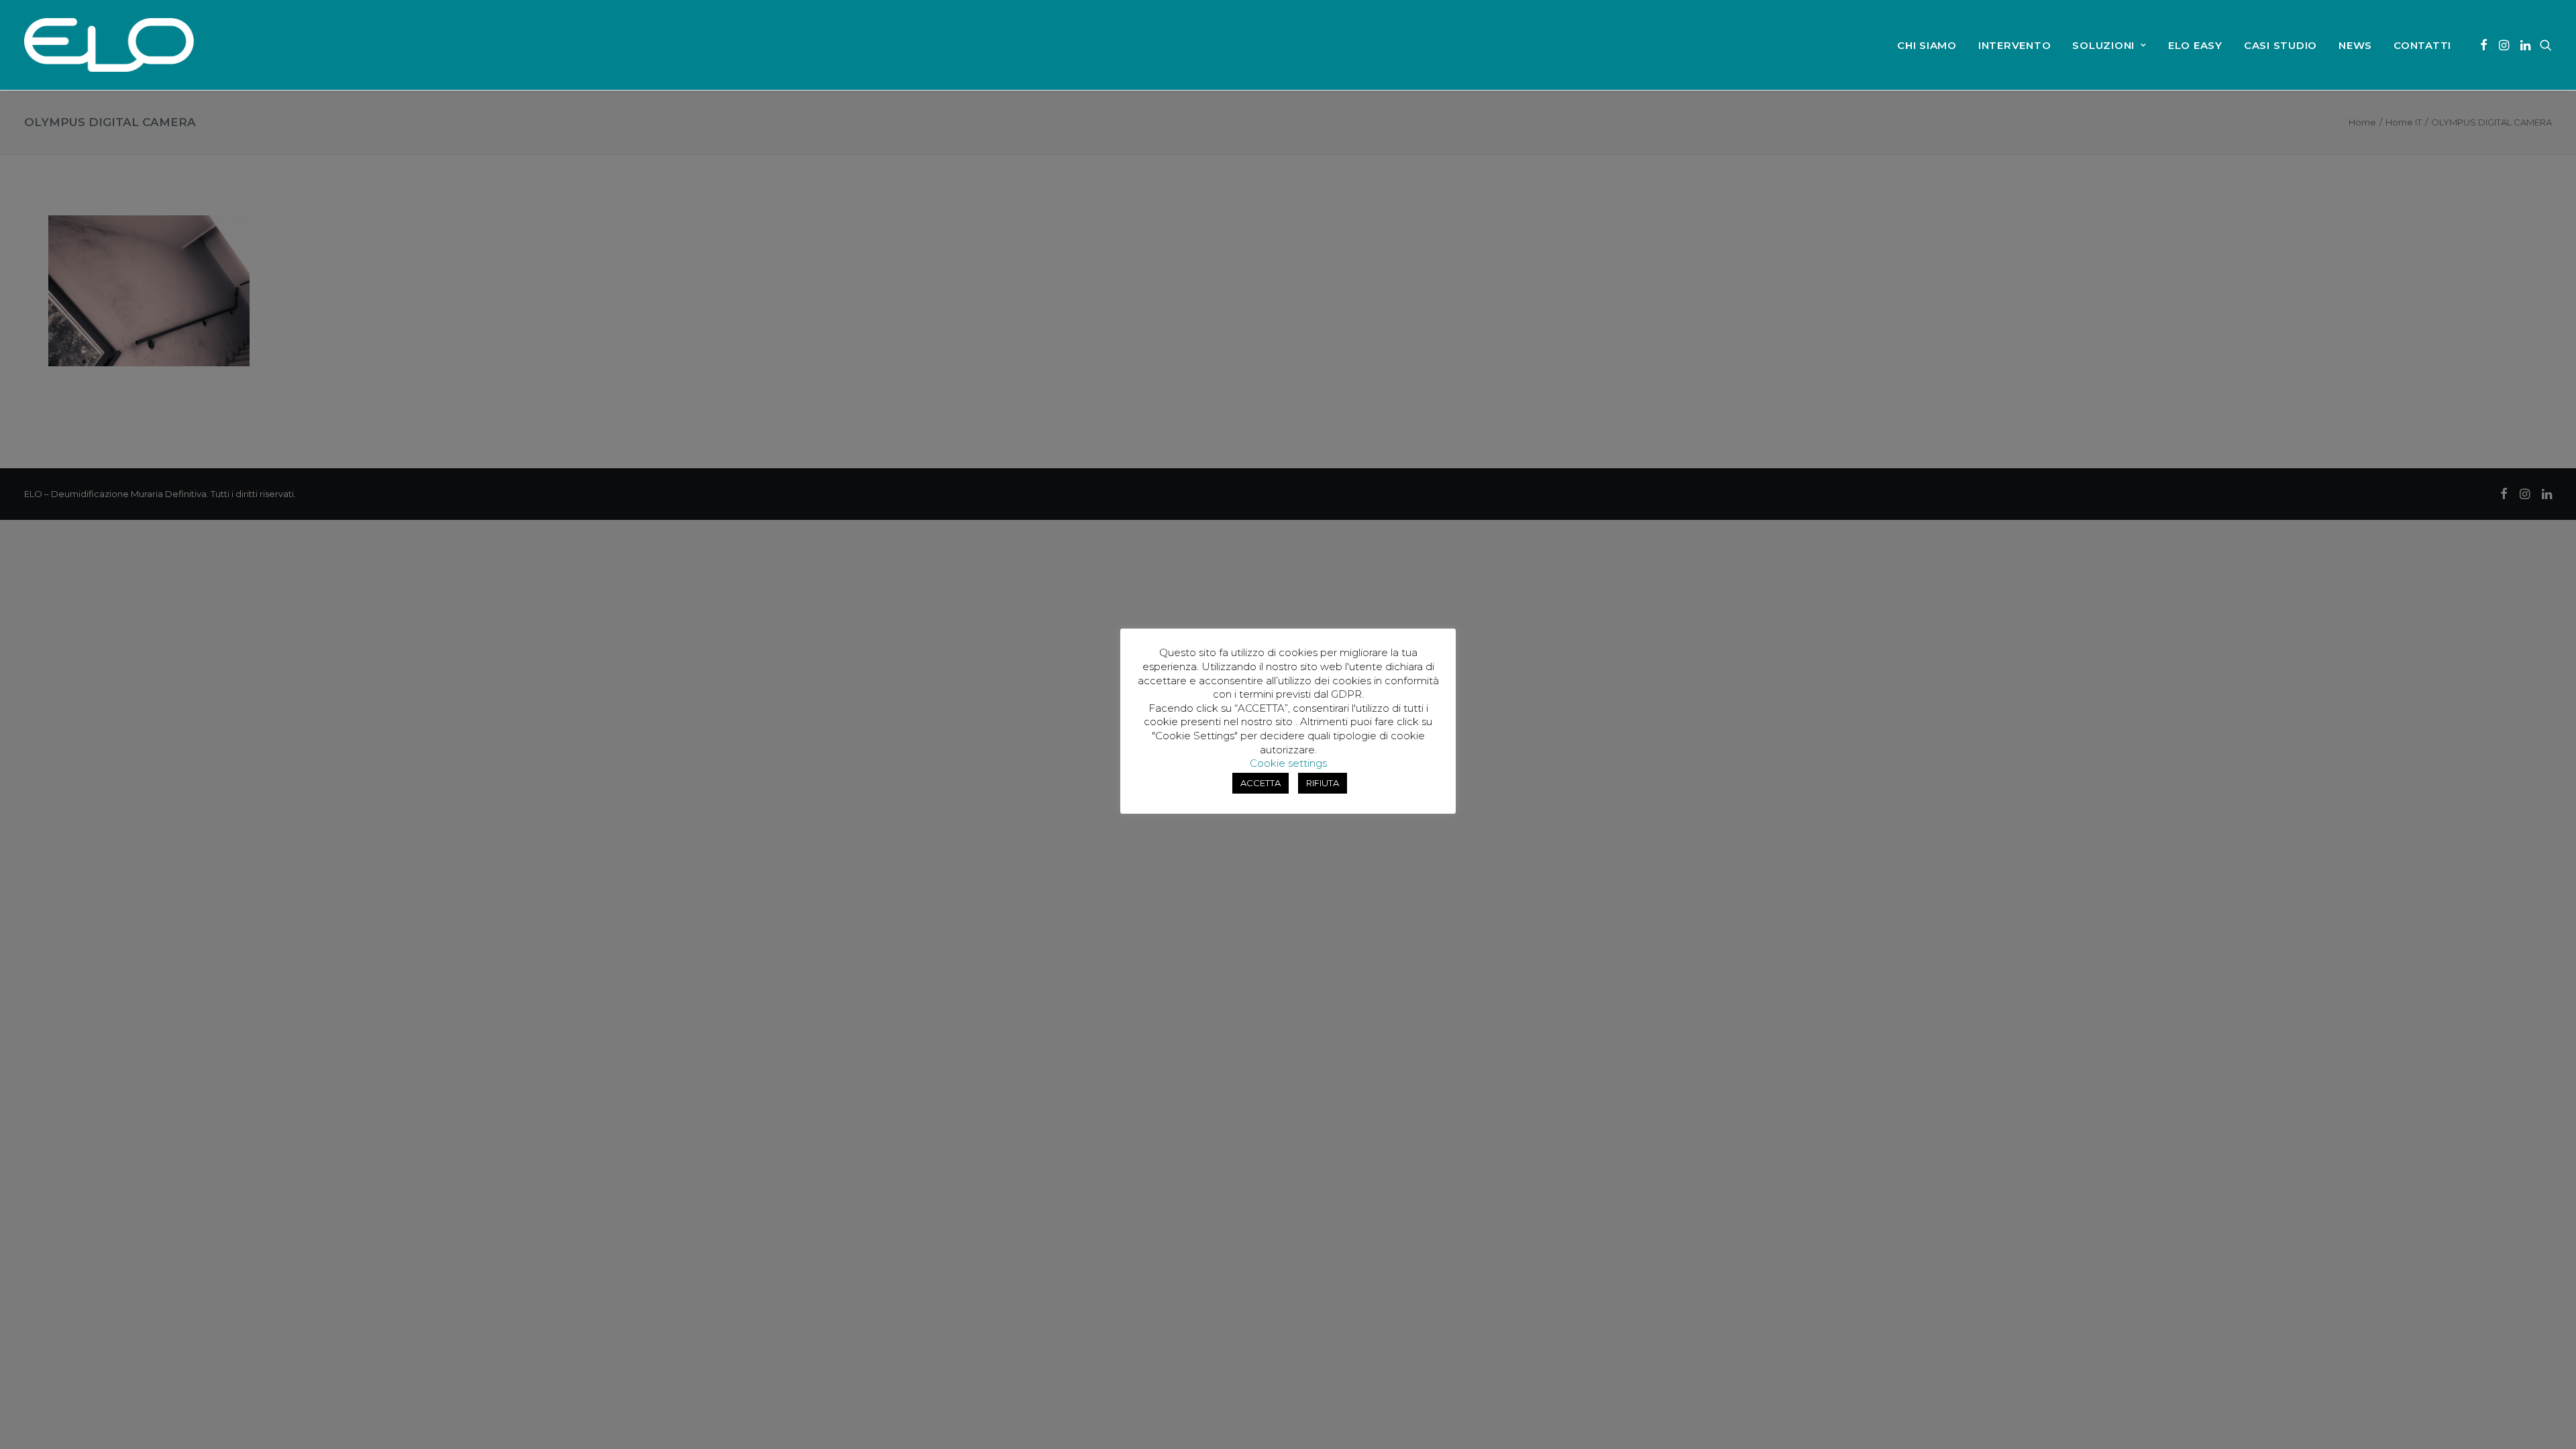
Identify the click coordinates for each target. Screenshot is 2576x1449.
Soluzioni (2103, 45)
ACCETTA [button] (1260, 783)
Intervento (2015, 45)
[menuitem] (1927, 45)
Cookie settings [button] (1288, 763)
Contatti (2422, 45)
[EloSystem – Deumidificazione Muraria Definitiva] (109, 45)
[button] (2484, 45)
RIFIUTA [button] (1323, 783)
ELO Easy (2195, 45)
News (2355, 45)
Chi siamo (1927, 45)
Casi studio (2280, 45)
